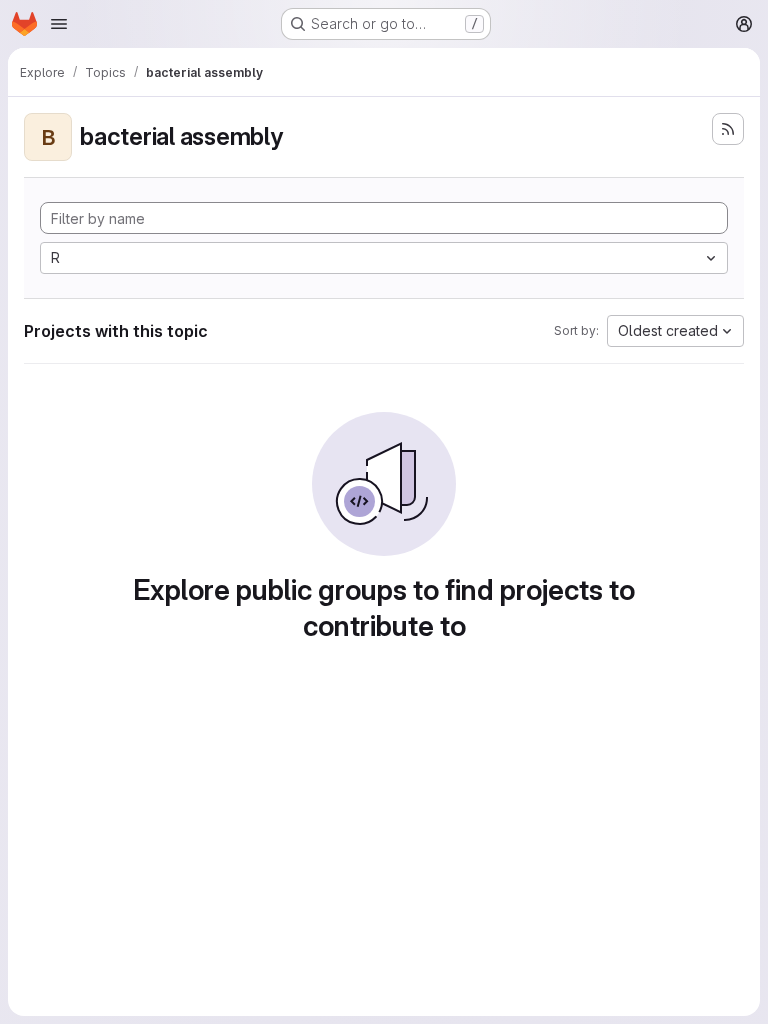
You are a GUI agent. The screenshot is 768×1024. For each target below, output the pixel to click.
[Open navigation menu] (59, 24)
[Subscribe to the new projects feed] (728, 129)
